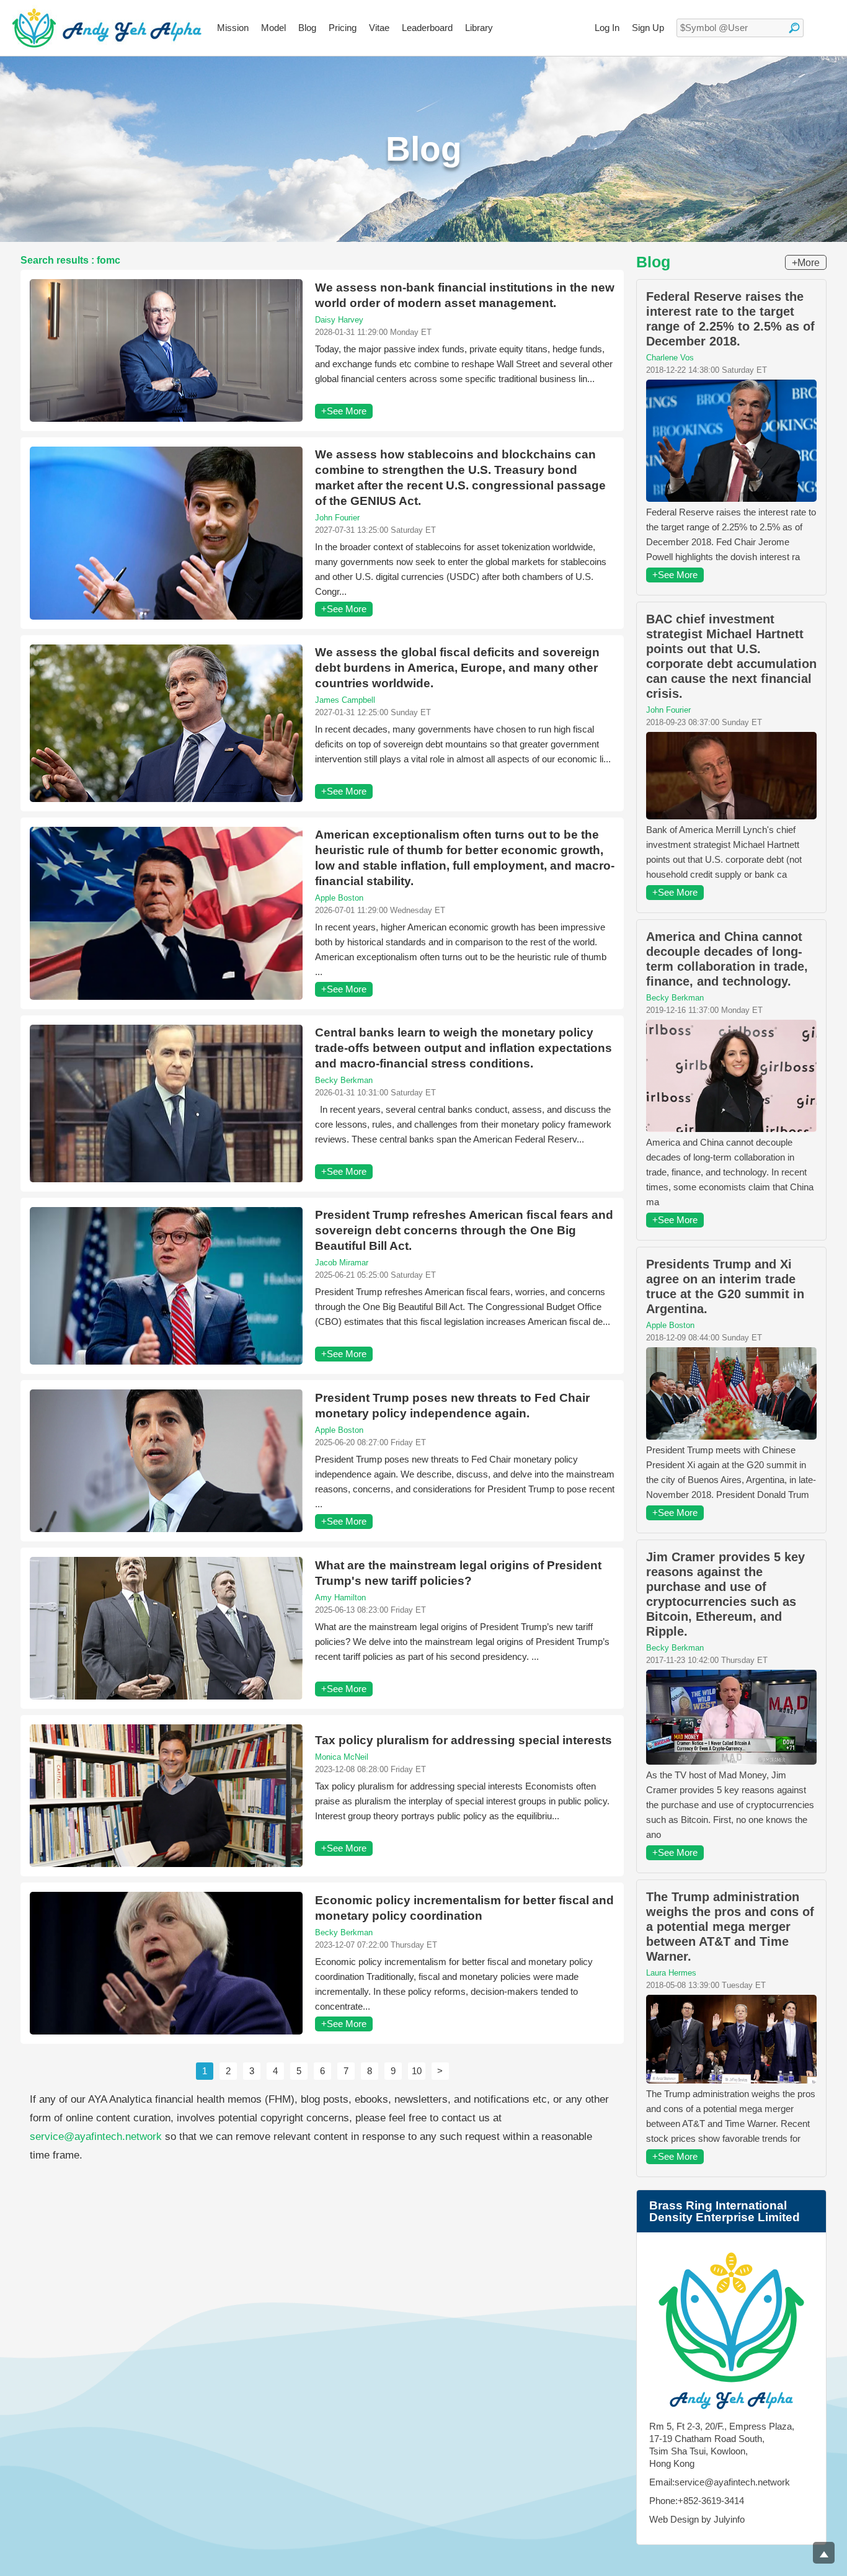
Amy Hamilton (340, 1598)
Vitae (379, 28)
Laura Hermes (671, 1973)
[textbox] (740, 28)
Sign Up (648, 28)
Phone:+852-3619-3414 (697, 2501)
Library (479, 28)
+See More (344, 411)
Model (273, 28)
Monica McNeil (342, 1757)
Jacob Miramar (342, 1263)
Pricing (343, 28)
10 (417, 2071)
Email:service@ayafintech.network (720, 2482)
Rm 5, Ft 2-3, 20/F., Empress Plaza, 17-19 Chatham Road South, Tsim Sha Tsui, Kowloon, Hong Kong (722, 2445)
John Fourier (337, 518)
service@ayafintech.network (96, 2137)
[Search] (794, 28)
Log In (607, 28)
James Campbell (345, 700)
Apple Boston (339, 898)
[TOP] (824, 2553)
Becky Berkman (344, 1080)
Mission (233, 28)
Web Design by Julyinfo (697, 2519)
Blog (307, 28)
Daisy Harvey (339, 320)
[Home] (107, 28)
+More (806, 263)
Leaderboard (427, 28)
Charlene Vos (670, 358)
